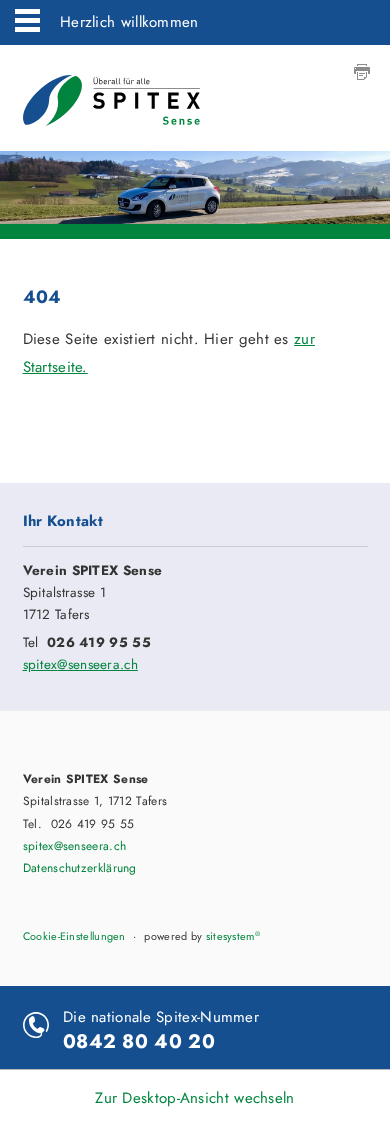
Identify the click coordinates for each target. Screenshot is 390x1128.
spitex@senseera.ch (80, 664)
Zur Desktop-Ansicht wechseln (194, 1098)
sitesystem (233, 936)
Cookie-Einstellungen (74, 936)
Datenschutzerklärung (80, 868)
